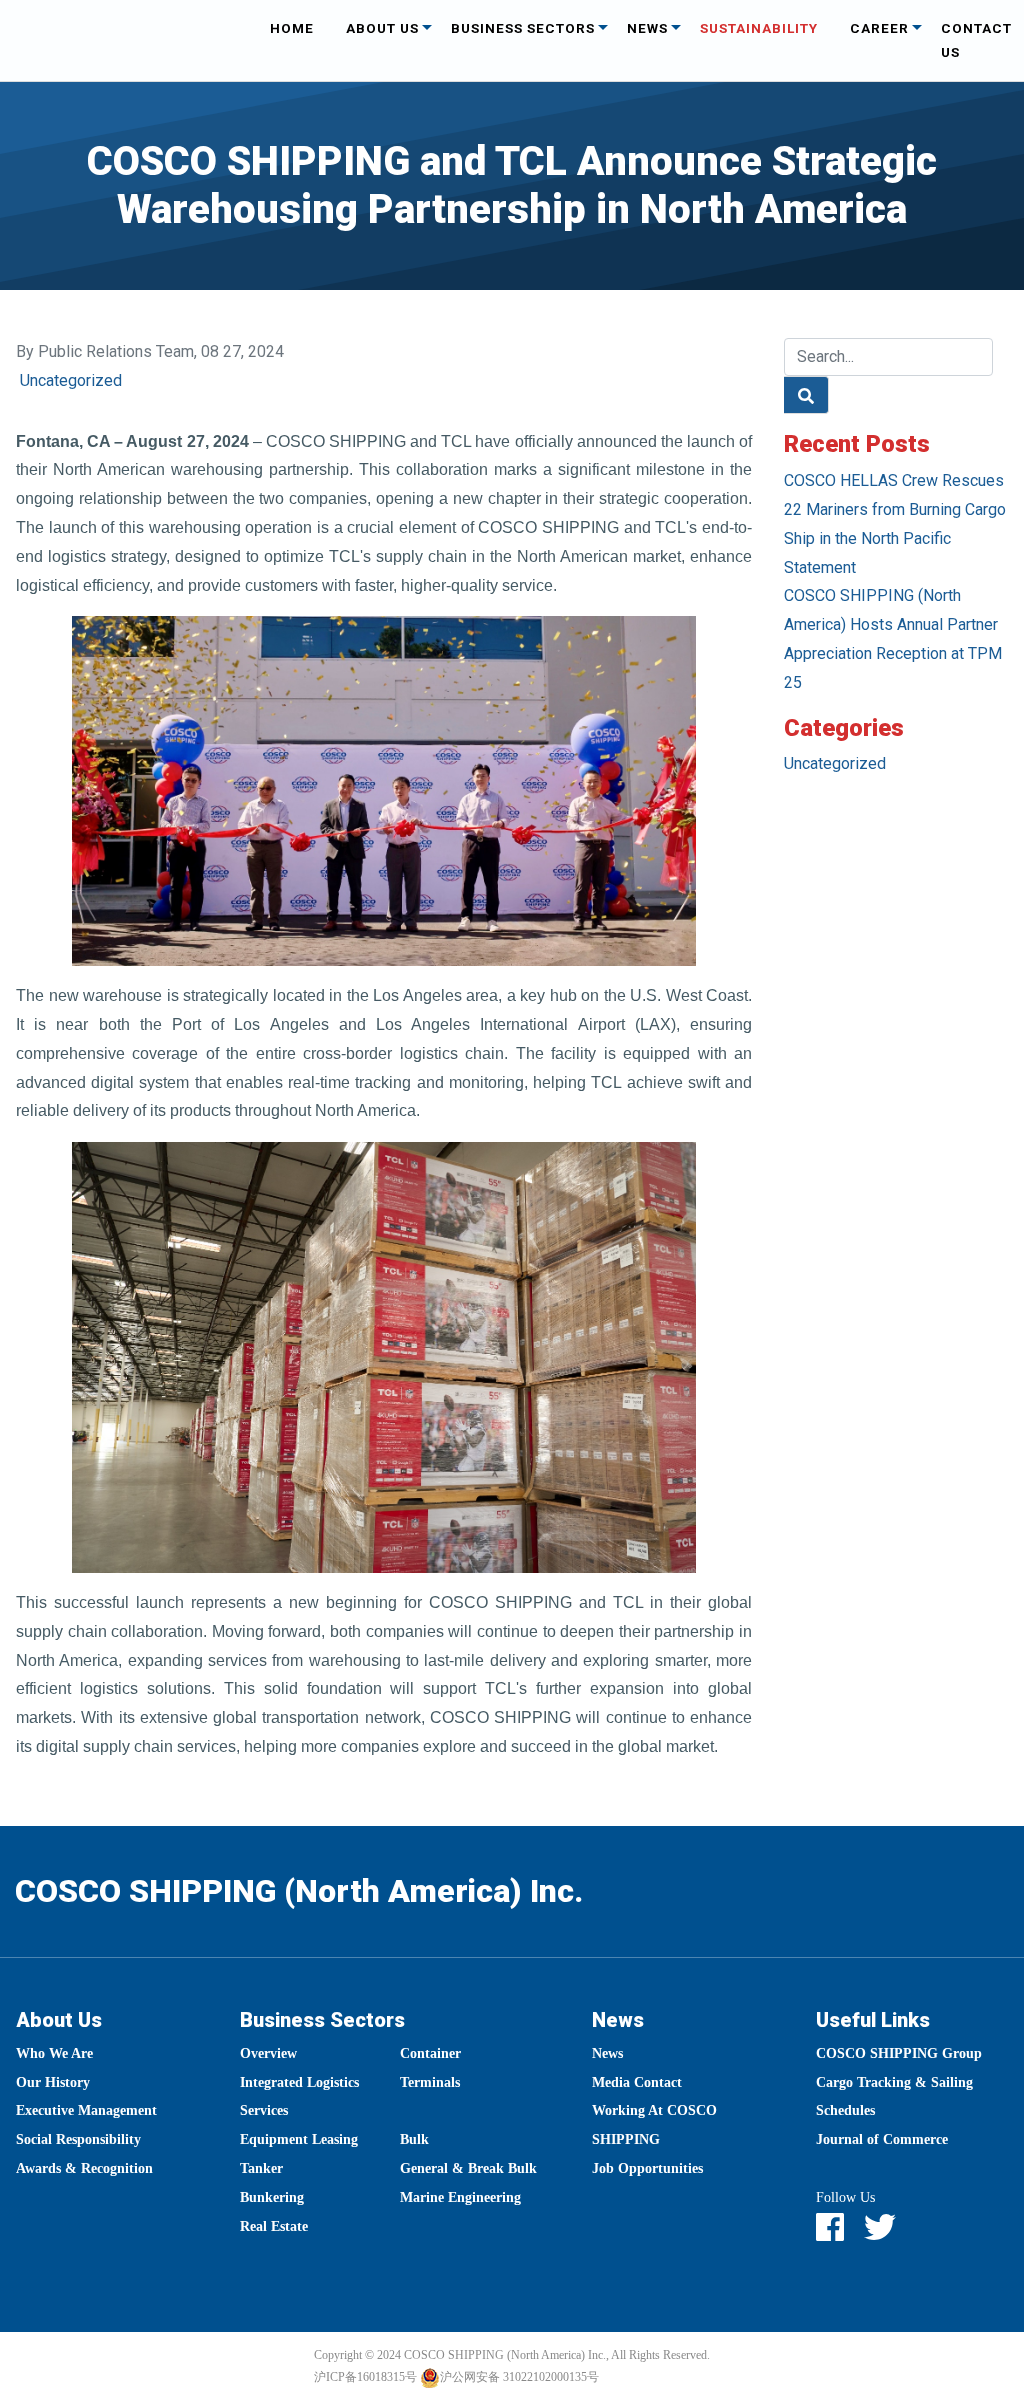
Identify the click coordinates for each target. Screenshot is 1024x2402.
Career (879, 28)
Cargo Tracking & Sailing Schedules (894, 2097)
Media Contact (637, 2082)
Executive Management (86, 2110)
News (647, 28)
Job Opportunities (647, 2168)
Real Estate (274, 2226)
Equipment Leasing (299, 2139)
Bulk (414, 2139)
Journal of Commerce (882, 2139)
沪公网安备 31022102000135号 (519, 2377)
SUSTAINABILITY (759, 28)
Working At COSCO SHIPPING (654, 2125)
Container (430, 2053)
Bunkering (272, 2197)
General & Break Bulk (468, 2168)
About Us (382, 28)
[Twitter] (890, 2229)
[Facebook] (840, 2229)
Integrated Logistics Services (299, 2097)
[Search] (806, 395)
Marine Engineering (460, 2197)
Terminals (430, 2082)
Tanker (261, 2168)
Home (292, 28)
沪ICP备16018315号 (365, 2377)
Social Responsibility (78, 2139)
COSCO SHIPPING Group (899, 2053)
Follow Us (845, 2197)
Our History (53, 2082)
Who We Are (54, 2053)
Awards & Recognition (84, 2168)
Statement (820, 567)
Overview (268, 2053)
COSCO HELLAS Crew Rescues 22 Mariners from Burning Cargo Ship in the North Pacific (895, 509)
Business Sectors (523, 28)
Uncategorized (71, 380)
